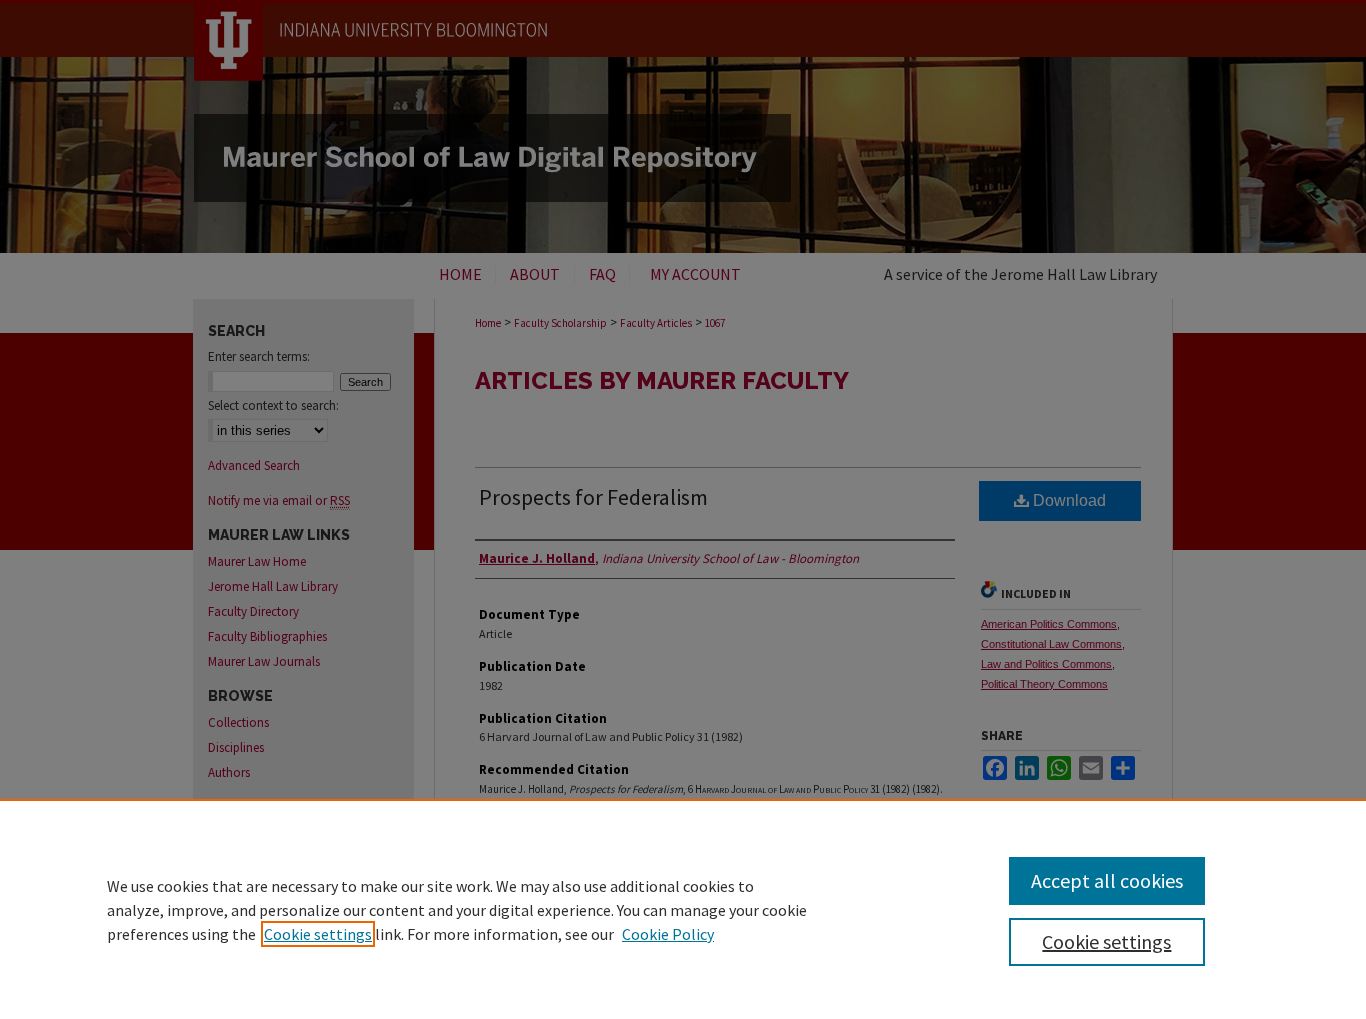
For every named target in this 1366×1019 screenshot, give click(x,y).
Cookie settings (318, 934)
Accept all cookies (1107, 880)
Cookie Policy (668, 934)
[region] (683, 909)
